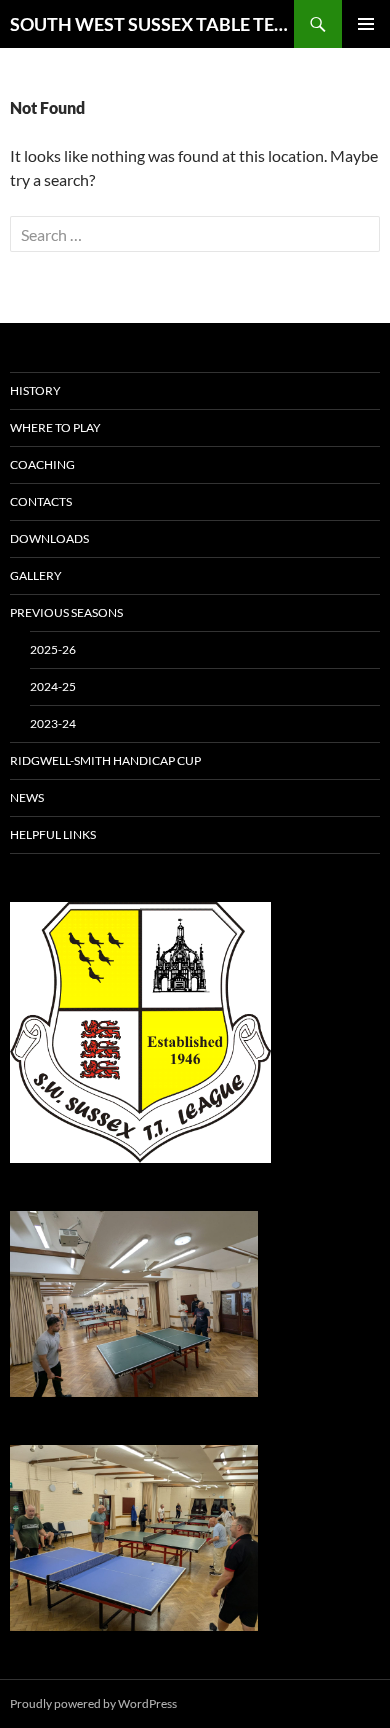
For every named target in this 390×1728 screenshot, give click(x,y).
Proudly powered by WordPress (93, 1703)
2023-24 (53, 723)
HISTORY (35, 390)
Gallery (36, 575)
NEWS (27, 797)
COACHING (42, 464)
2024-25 (53, 686)
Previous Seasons (66, 612)
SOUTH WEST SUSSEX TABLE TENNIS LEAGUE (152, 24)
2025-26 (53, 649)
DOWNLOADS (49, 538)
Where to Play (55, 427)
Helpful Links (53, 834)
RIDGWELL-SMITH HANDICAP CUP (105, 760)
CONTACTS (41, 501)
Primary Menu (366, 24)
